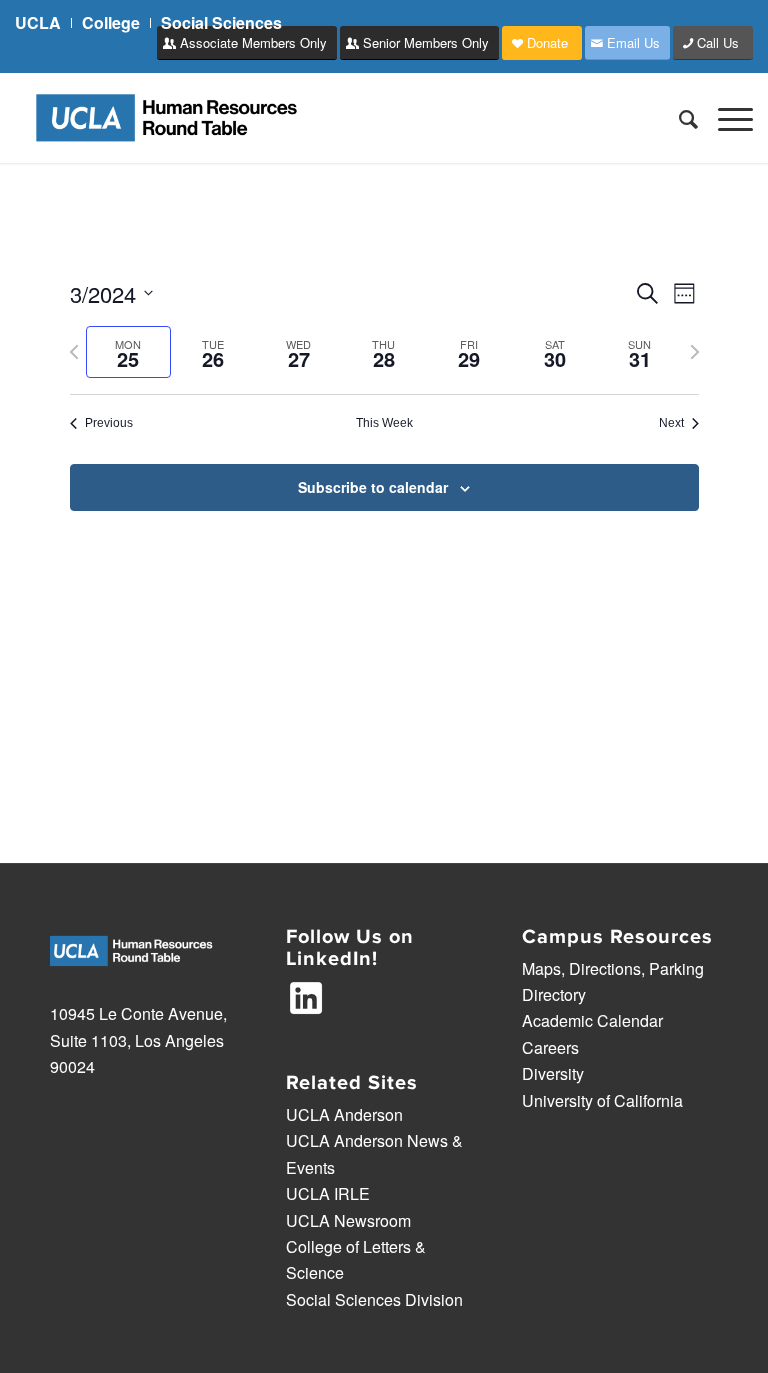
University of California (602, 1100)
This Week (384, 423)
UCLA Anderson (344, 1114)
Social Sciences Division (374, 1299)
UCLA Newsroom (348, 1220)
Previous (109, 423)
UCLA (38, 22)
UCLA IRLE (328, 1193)
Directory (554, 994)
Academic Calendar (592, 1020)
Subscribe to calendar (373, 487)
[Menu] (725, 118)
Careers (550, 1047)
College (111, 22)
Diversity (553, 1073)
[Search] (678, 118)
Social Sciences (221, 22)
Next (671, 423)
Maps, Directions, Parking (613, 968)
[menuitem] (43, 23)
